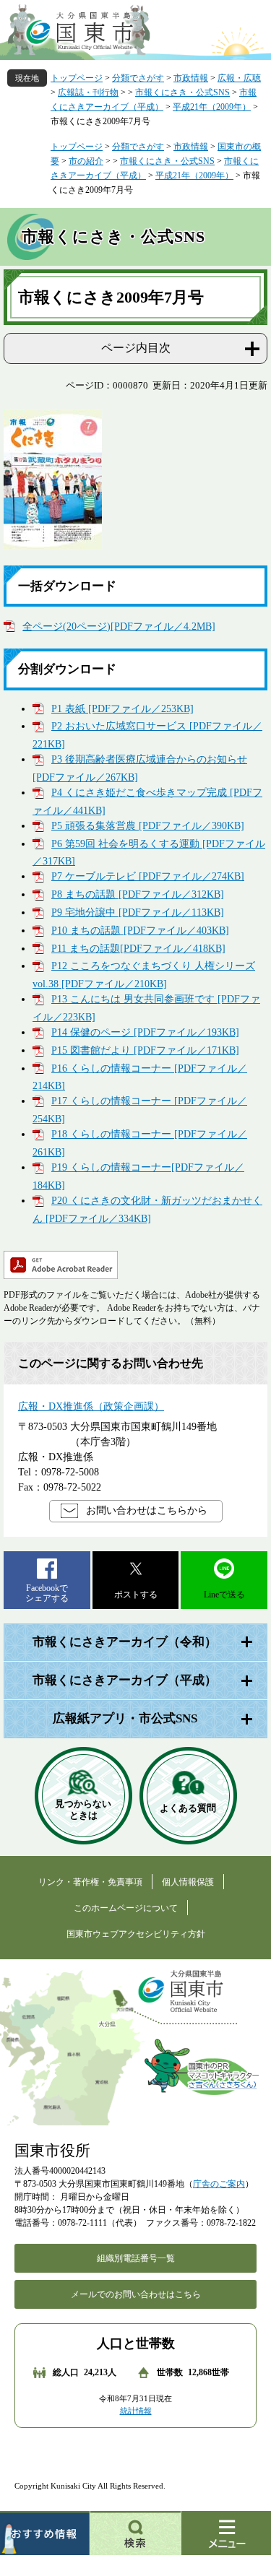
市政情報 (191, 78)
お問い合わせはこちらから (147, 1510)
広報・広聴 (239, 78)
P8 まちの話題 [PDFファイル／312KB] (138, 894)
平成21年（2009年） (212, 107)
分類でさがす (138, 78)
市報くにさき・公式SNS (182, 92)
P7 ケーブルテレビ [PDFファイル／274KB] (148, 876)
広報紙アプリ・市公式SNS (125, 1718)
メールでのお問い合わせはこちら (136, 2294)
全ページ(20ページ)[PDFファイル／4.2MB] (119, 626)
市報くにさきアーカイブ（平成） (125, 1680)
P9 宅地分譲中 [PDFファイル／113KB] (138, 912)
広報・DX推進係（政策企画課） (91, 1406)
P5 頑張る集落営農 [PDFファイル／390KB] (148, 826)
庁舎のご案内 (219, 2184)
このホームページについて (126, 1908)
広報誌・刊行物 (88, 92)
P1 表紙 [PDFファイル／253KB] (122, 709)
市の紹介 (86, 161)
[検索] (136, 2533)
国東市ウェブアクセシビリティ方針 (136, 1934)
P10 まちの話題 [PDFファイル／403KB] (140, 931)
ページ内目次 (136, 348)
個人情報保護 (188, 1882)
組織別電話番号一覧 (136, 2258)
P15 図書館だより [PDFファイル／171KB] (145, 1050)
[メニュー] (226, 2533)
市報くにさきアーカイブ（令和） (125, 1642)
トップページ (77, 78)
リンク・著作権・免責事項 (90, 1882)
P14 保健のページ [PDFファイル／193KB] (145, 1032)
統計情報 (136, 2411)
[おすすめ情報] (45, 2533)
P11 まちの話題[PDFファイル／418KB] (138, 949)
